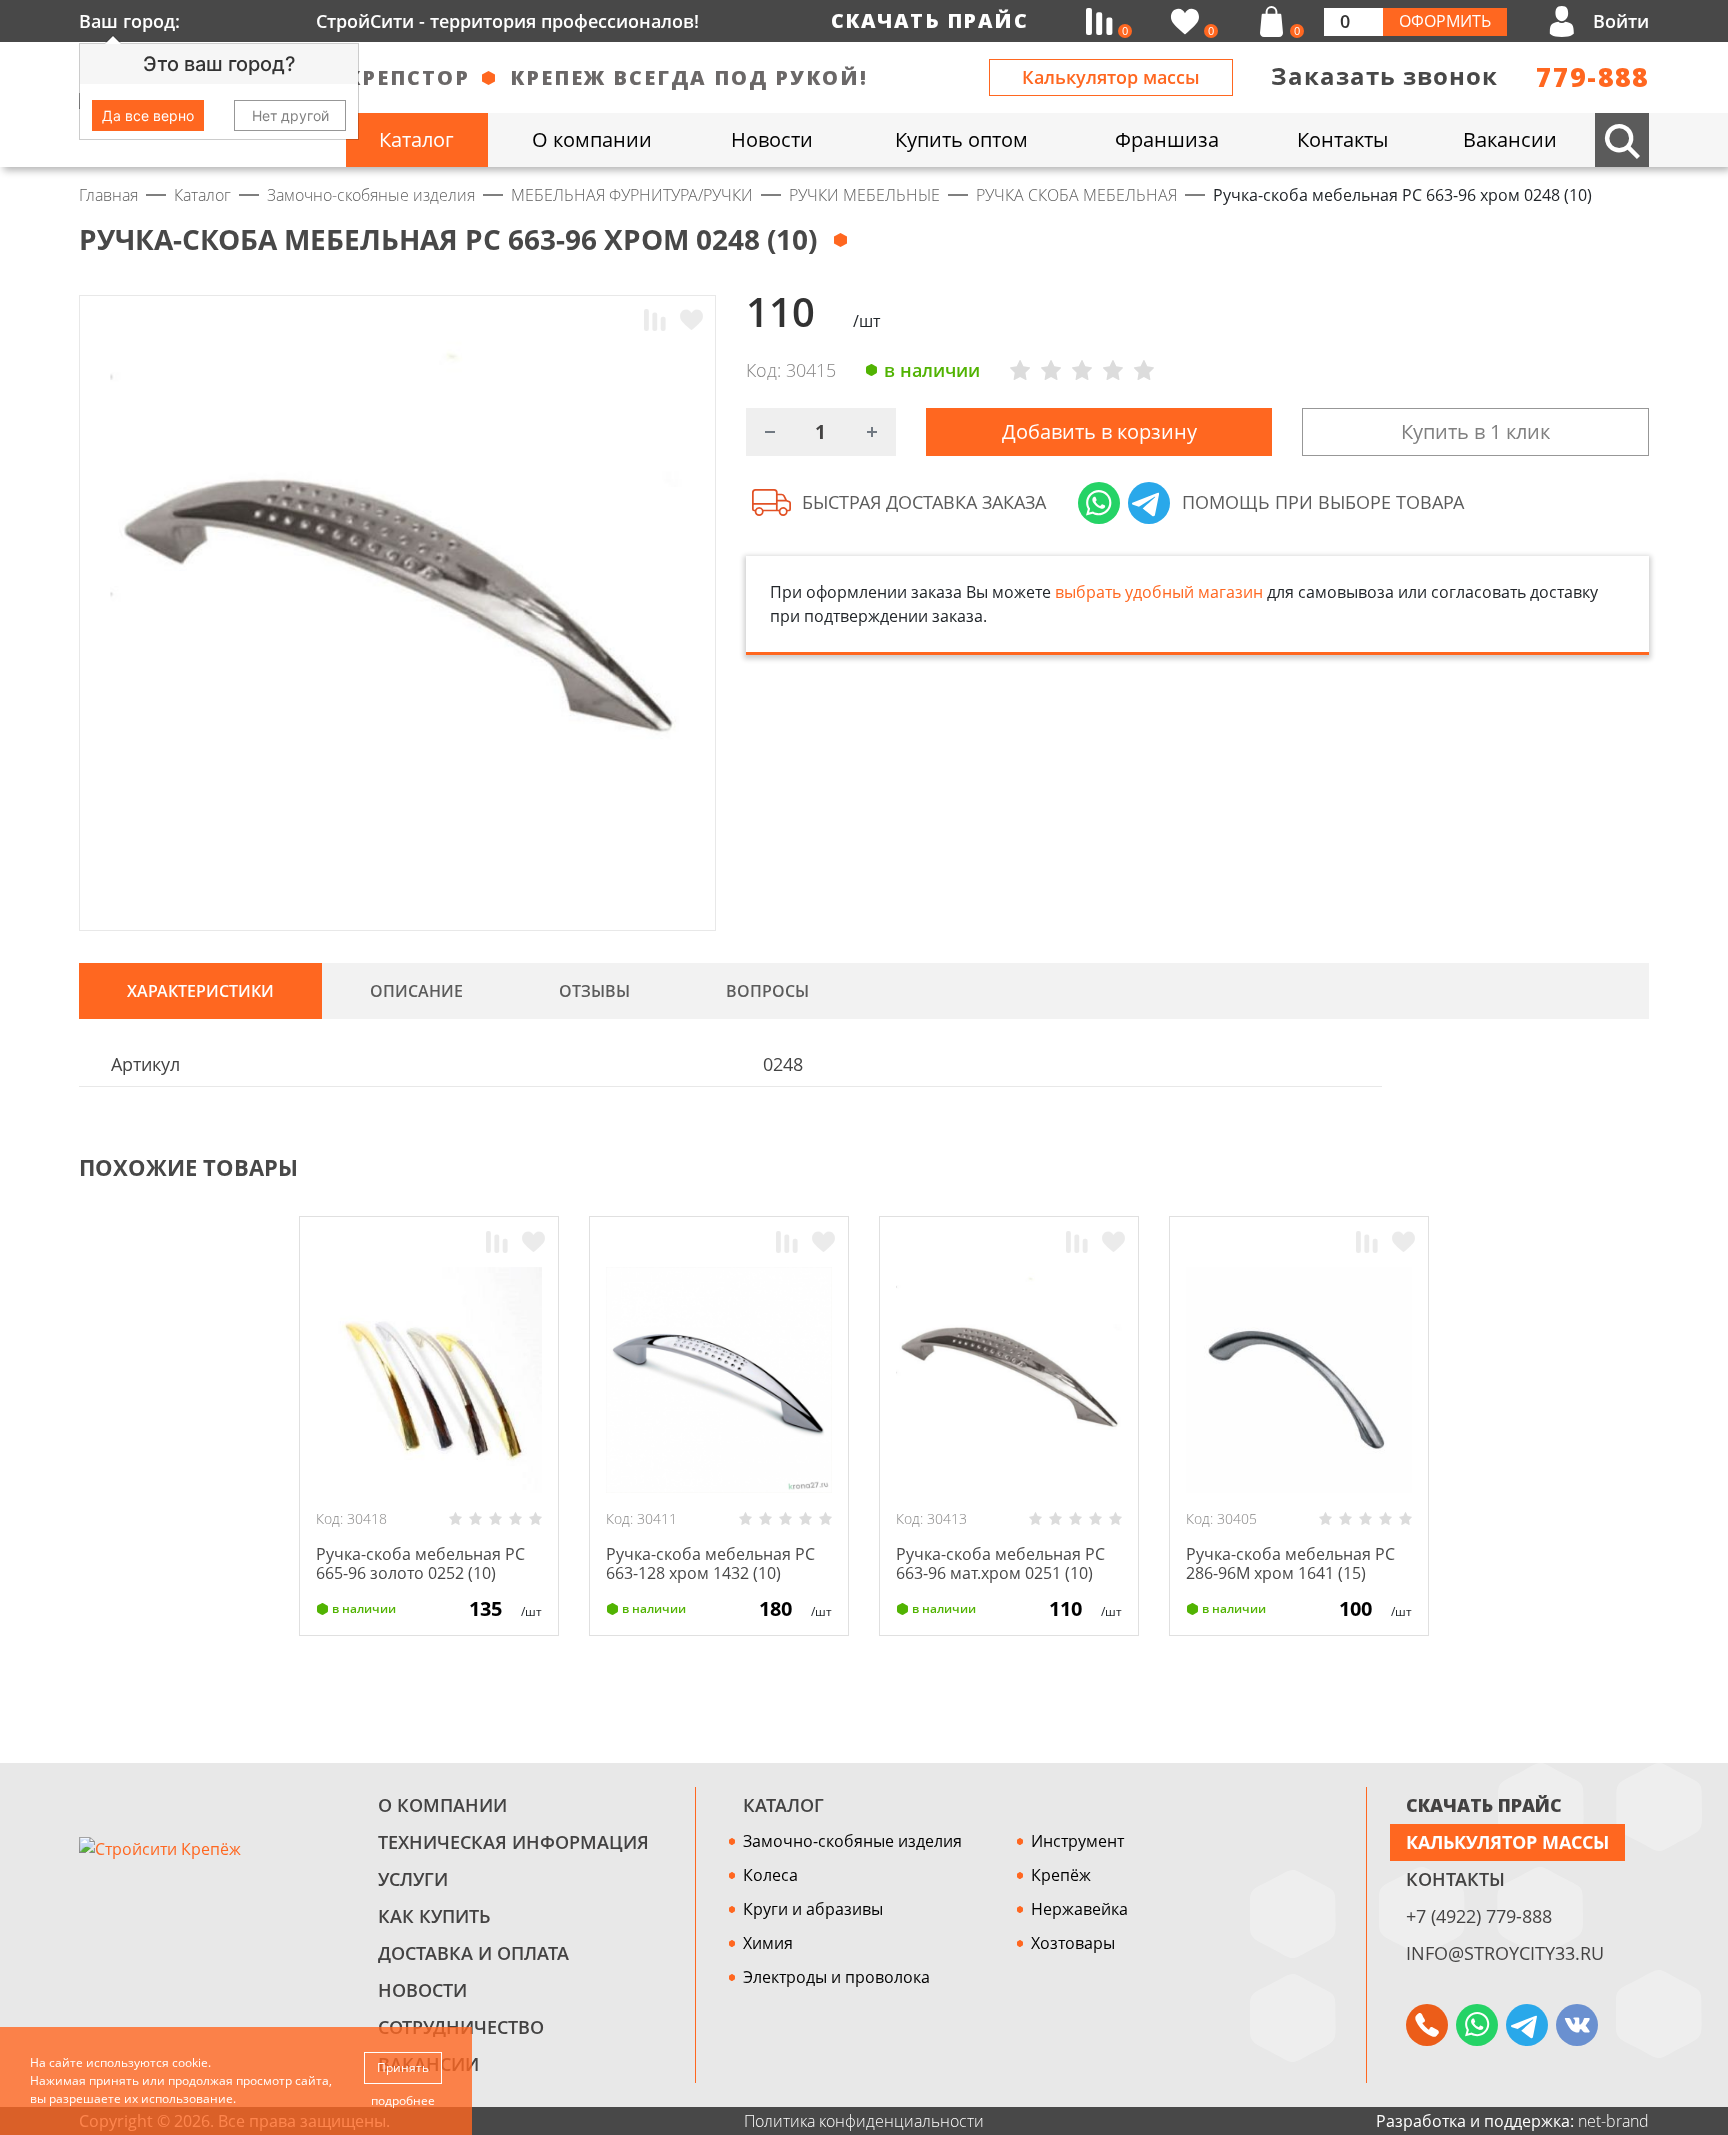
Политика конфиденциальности (864, 2121)
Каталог (783, 1805)
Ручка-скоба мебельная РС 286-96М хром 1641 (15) (1290, 1563)
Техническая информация (513, 1842)
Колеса (770, 1875)
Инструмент (1077, 1841)
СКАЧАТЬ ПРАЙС (1484, 1805)
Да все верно (148, 115)
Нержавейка (1079, 1909)
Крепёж (1061, 1875)
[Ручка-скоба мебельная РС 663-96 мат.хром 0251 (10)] (1009, 1380)
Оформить (1445, 21)
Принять (403, 2067)
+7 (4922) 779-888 (1479, 1916)
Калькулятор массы (1111, 77)
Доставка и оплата (473, 1953)
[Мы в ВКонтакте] (1577, 2025)
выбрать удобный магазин (1159, 592)
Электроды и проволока (836, 1977)
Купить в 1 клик (1475, 431)
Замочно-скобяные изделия (852, 1841)
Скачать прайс (930, 20)
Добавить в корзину (1099, 431)
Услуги (413, 1879)
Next (1640, 1168)
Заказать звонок (1384, 75)
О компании (442, 1805)
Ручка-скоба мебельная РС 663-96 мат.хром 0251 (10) (1000, 1563)
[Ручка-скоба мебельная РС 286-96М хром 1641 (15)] (1299, 1380)
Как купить (434, 1916)
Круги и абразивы (813, 1909)
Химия (768, 1943)
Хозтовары (1073, 1943)
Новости (422, 1990)
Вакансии (428, 2064)
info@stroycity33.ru (1505, 1953)
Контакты (1455, 1879)
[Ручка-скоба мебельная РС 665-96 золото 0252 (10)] (429, 1380)
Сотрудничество (461, 2027)
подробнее (403, 2100)
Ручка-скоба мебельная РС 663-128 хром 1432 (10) (710, 1563)
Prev (1600, 1168)
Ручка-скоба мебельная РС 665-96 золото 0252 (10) (420, 1563)
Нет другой (290, 115)
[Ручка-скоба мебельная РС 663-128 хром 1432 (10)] (719, 1380)
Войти (1621, 21)
